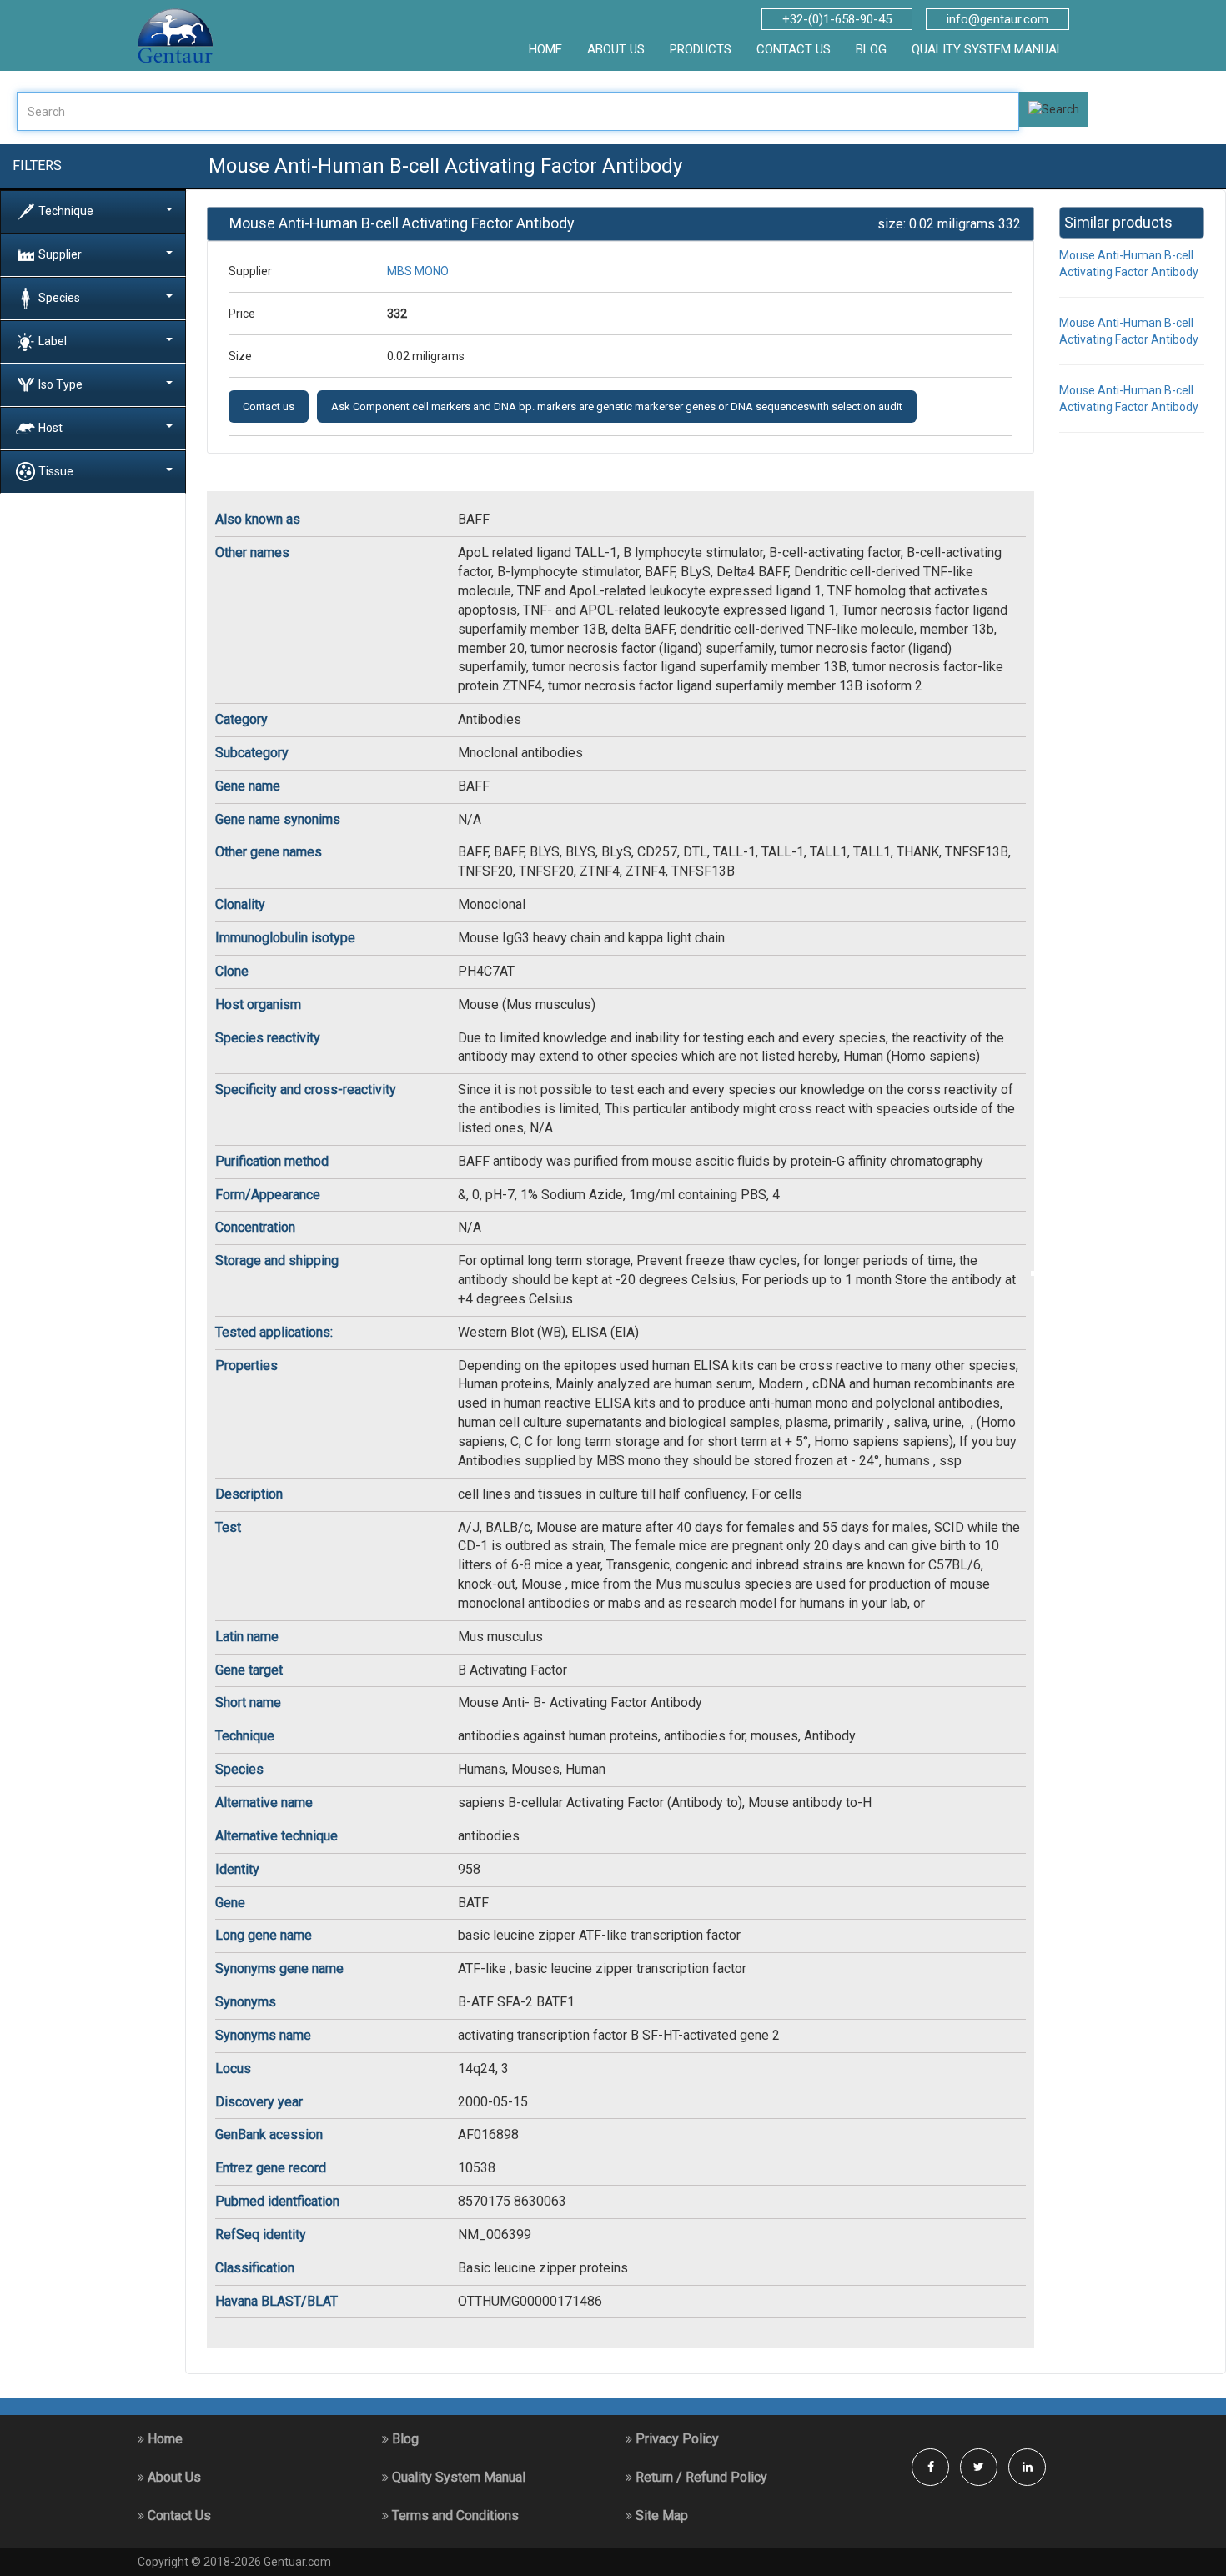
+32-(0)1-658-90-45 (837, 19)
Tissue (56, 470)
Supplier (60, 254)
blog (871, 49)
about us (616, 49)
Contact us (269, 407)
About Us (173, 2477)
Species (59, 297)
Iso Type (60, 384)
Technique (66, 210)
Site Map (660, 2516)
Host (50, 427)
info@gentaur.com (997, 19)
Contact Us (178, 2516)
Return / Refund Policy (700, 2477)
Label (53, 340)
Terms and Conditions (454, 2516)
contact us (794, 49)
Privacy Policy (676, 2439)
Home (163, 2439)
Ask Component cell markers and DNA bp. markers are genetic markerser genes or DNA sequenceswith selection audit (617, 407)
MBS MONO (418, 271)
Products (701, 49)
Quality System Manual (987, 49)
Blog (404, 2439)
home (545, 49)
